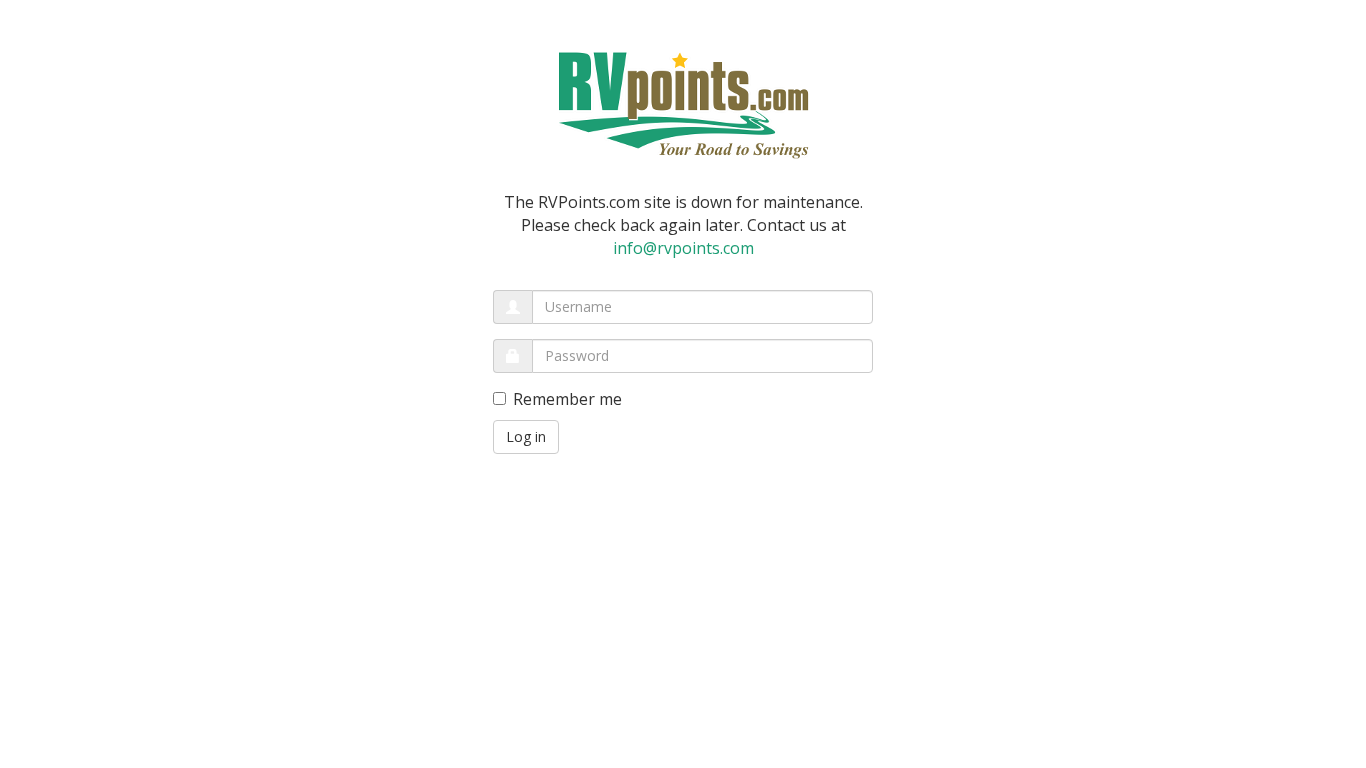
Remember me (567, 399)
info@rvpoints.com (683, 248)
